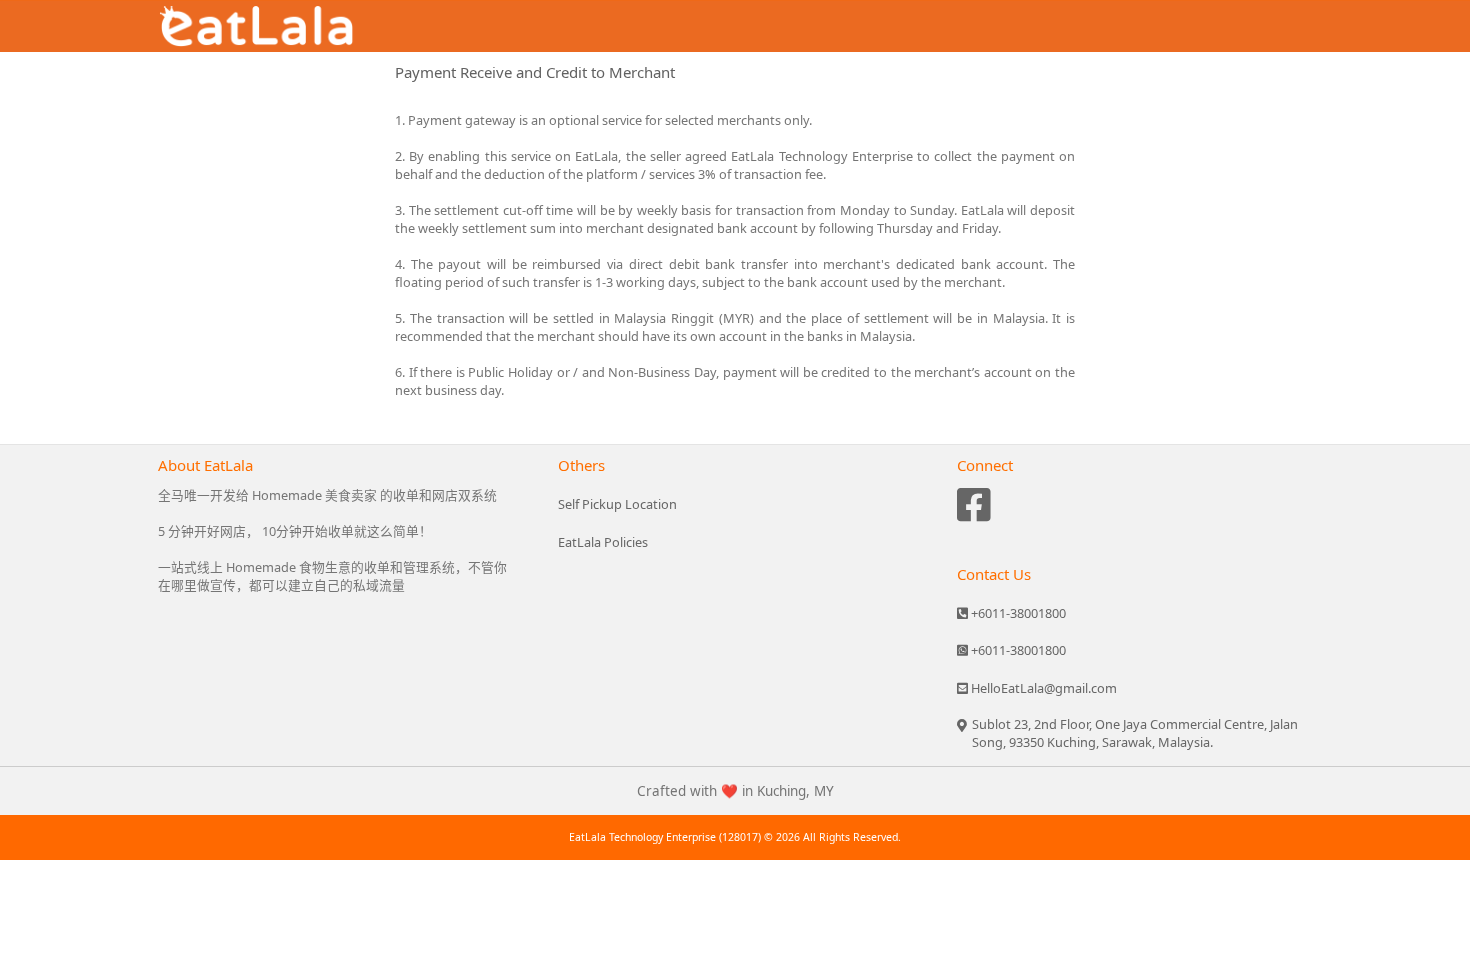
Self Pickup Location (617, 504)
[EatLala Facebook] (973, 510)
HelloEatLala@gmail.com (1042, 688)
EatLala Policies (603, 542)
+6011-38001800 (1017, 613)
